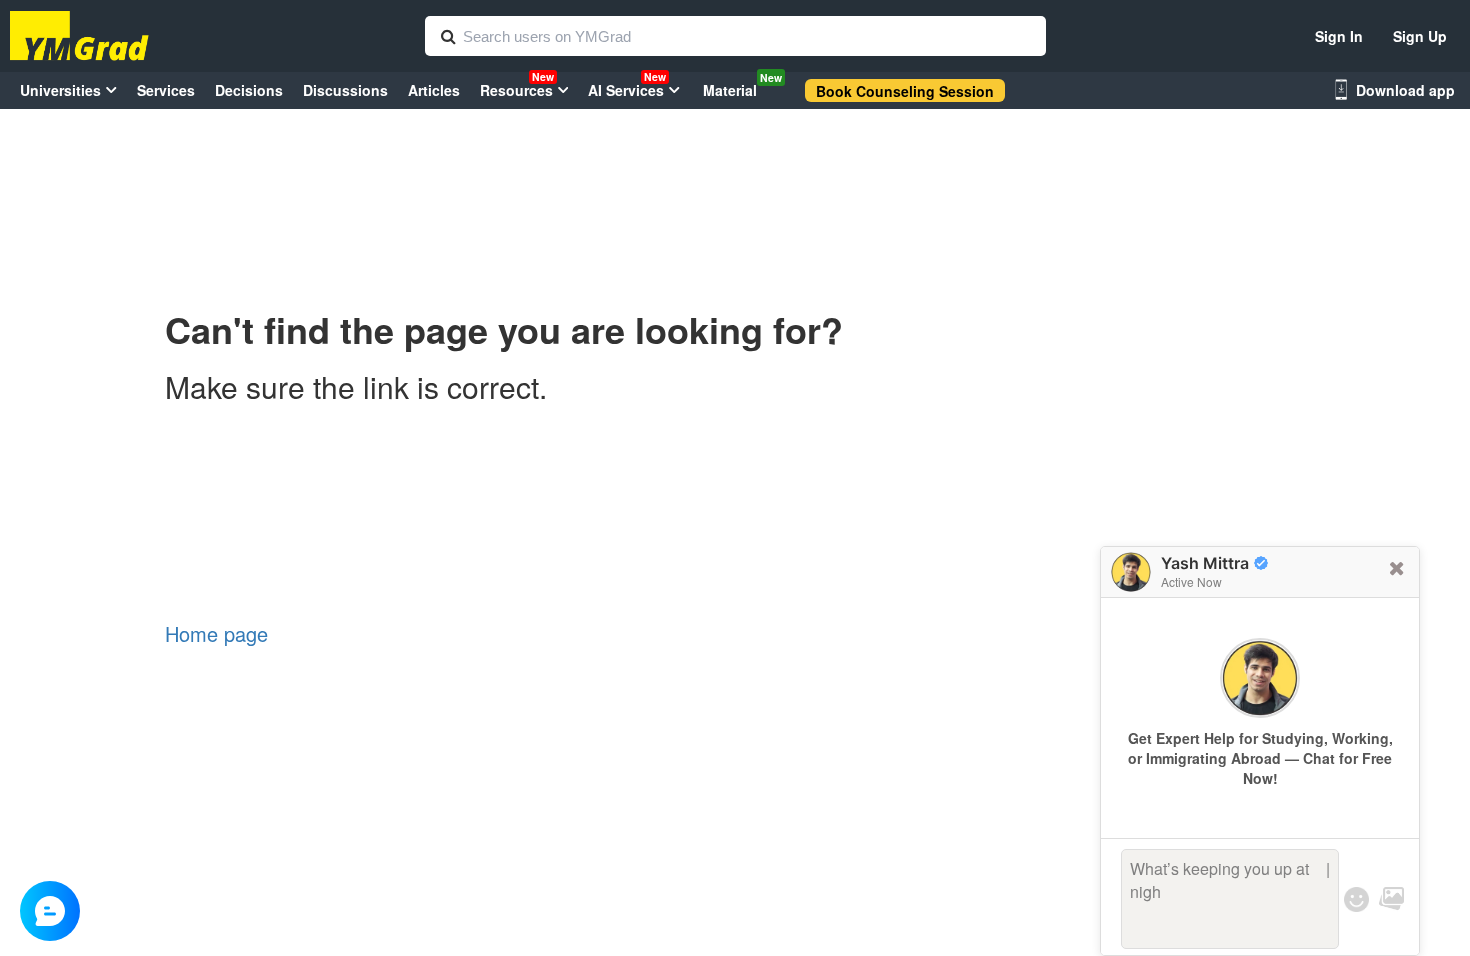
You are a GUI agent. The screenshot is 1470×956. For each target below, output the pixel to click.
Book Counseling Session (905, 91)
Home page (216, 633)
